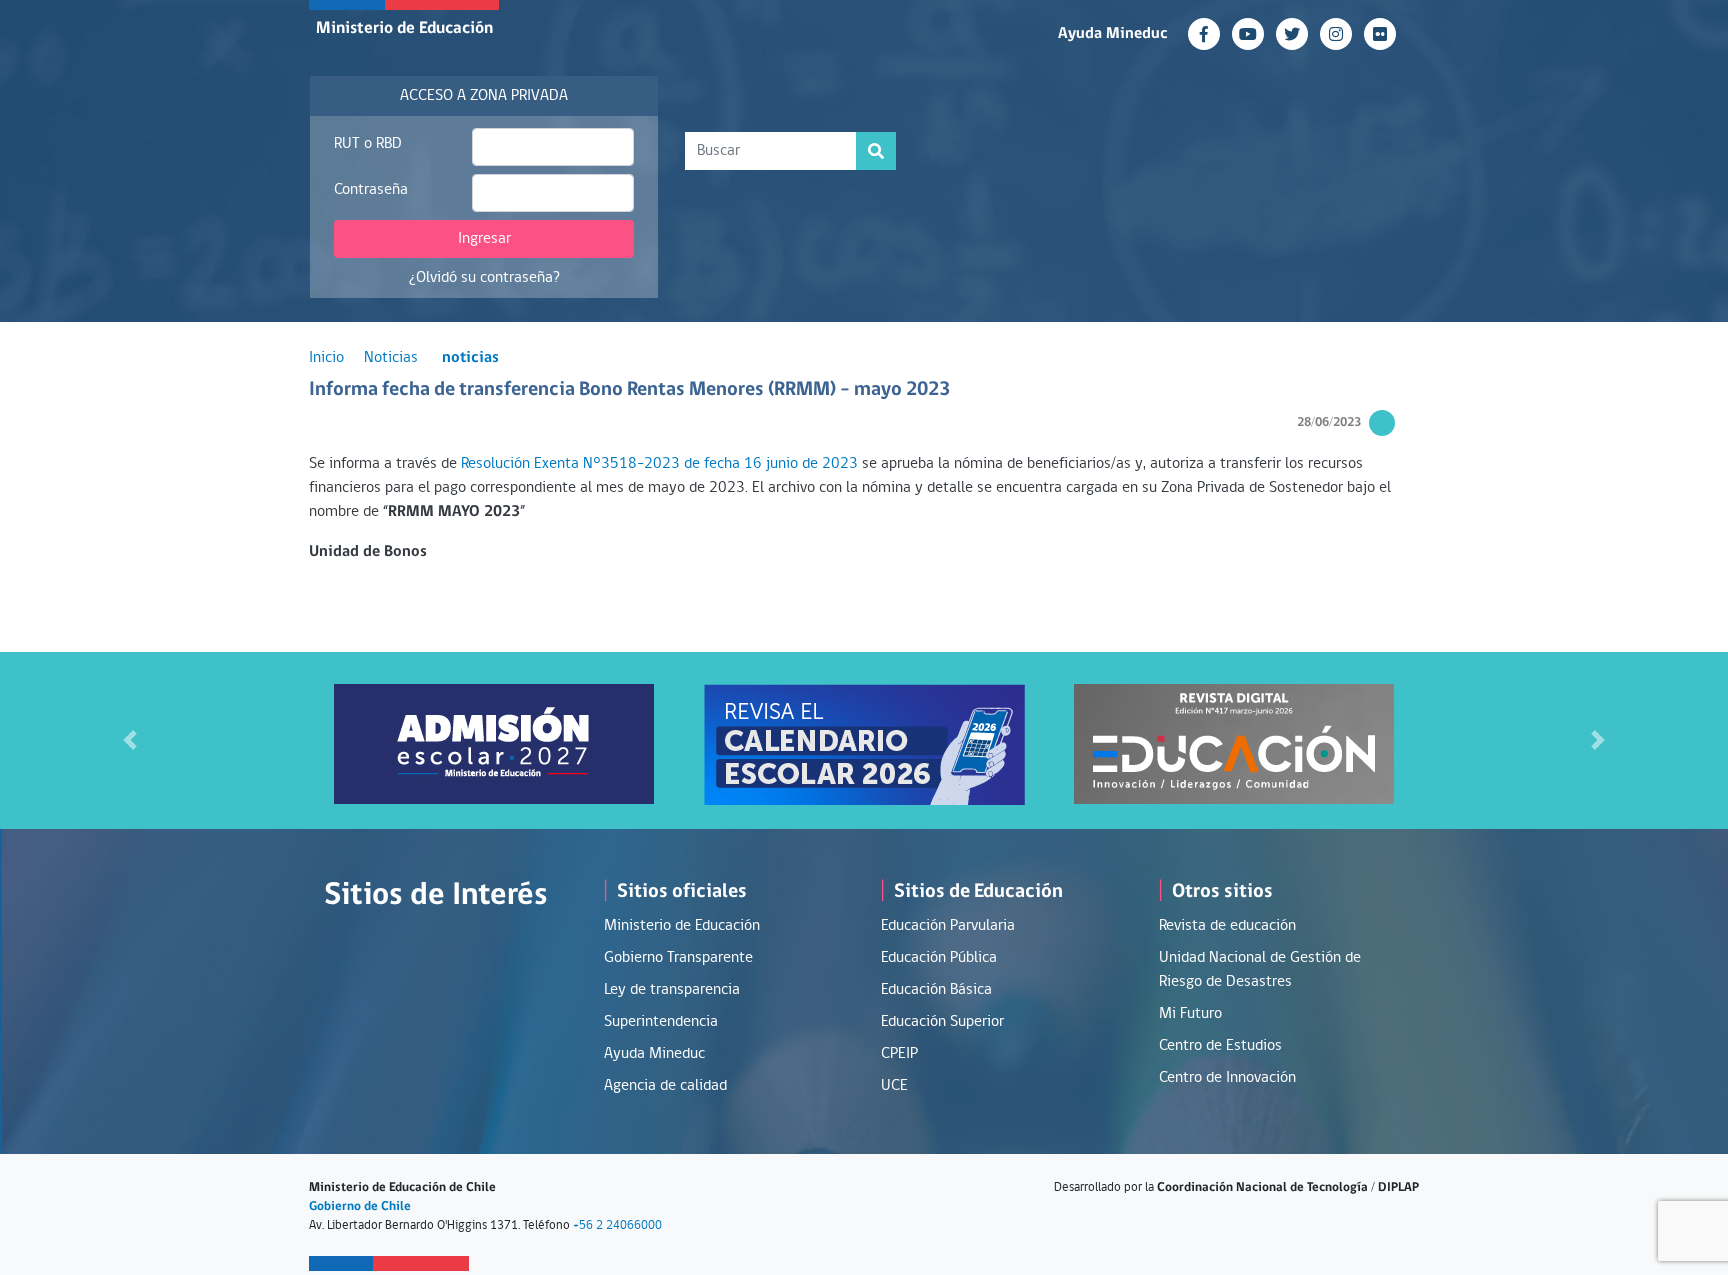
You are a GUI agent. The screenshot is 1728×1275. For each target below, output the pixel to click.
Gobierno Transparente (678, 958)
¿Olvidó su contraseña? (484, 278)
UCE (894, 1086)
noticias (470, 358)
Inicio (326, 358)
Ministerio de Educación (404, 28)
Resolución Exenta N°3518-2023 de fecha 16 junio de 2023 (659, 464)
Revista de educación (1227, 926)
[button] (129, 740)
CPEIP (899, 1054)
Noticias (391, 358)
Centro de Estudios (1220, 1046)
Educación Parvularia (948, 926)
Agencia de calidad (665, 1086)
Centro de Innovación (1227, 1078)
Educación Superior (942, 1022)
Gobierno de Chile (360, 1206)
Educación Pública (939, 958)
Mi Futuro (1190, 1014)
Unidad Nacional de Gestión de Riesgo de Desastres (1260, 970)
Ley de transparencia (672, 990)
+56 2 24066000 (617, 1225)
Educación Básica (936, 990)
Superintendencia (661, 1022)
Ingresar (484, 239)
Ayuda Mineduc (1113, 34)
